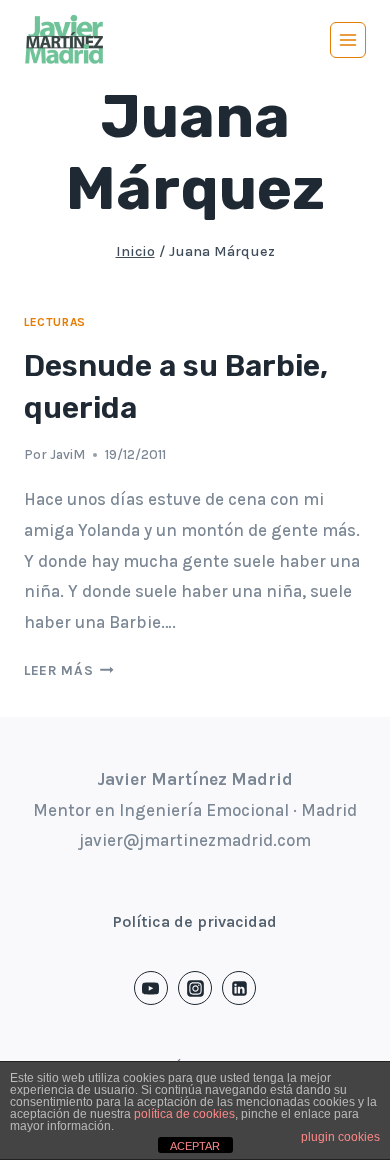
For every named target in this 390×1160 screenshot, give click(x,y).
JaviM (67, 454)
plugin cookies (340, 1137)
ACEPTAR (195, 1146)
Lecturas (55, 322)
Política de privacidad (195, 921)
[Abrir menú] (348, 40)
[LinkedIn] (239, 988)
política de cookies (184, 1114)
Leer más (69, 670)
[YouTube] (151, 988)
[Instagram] (195, 988)
